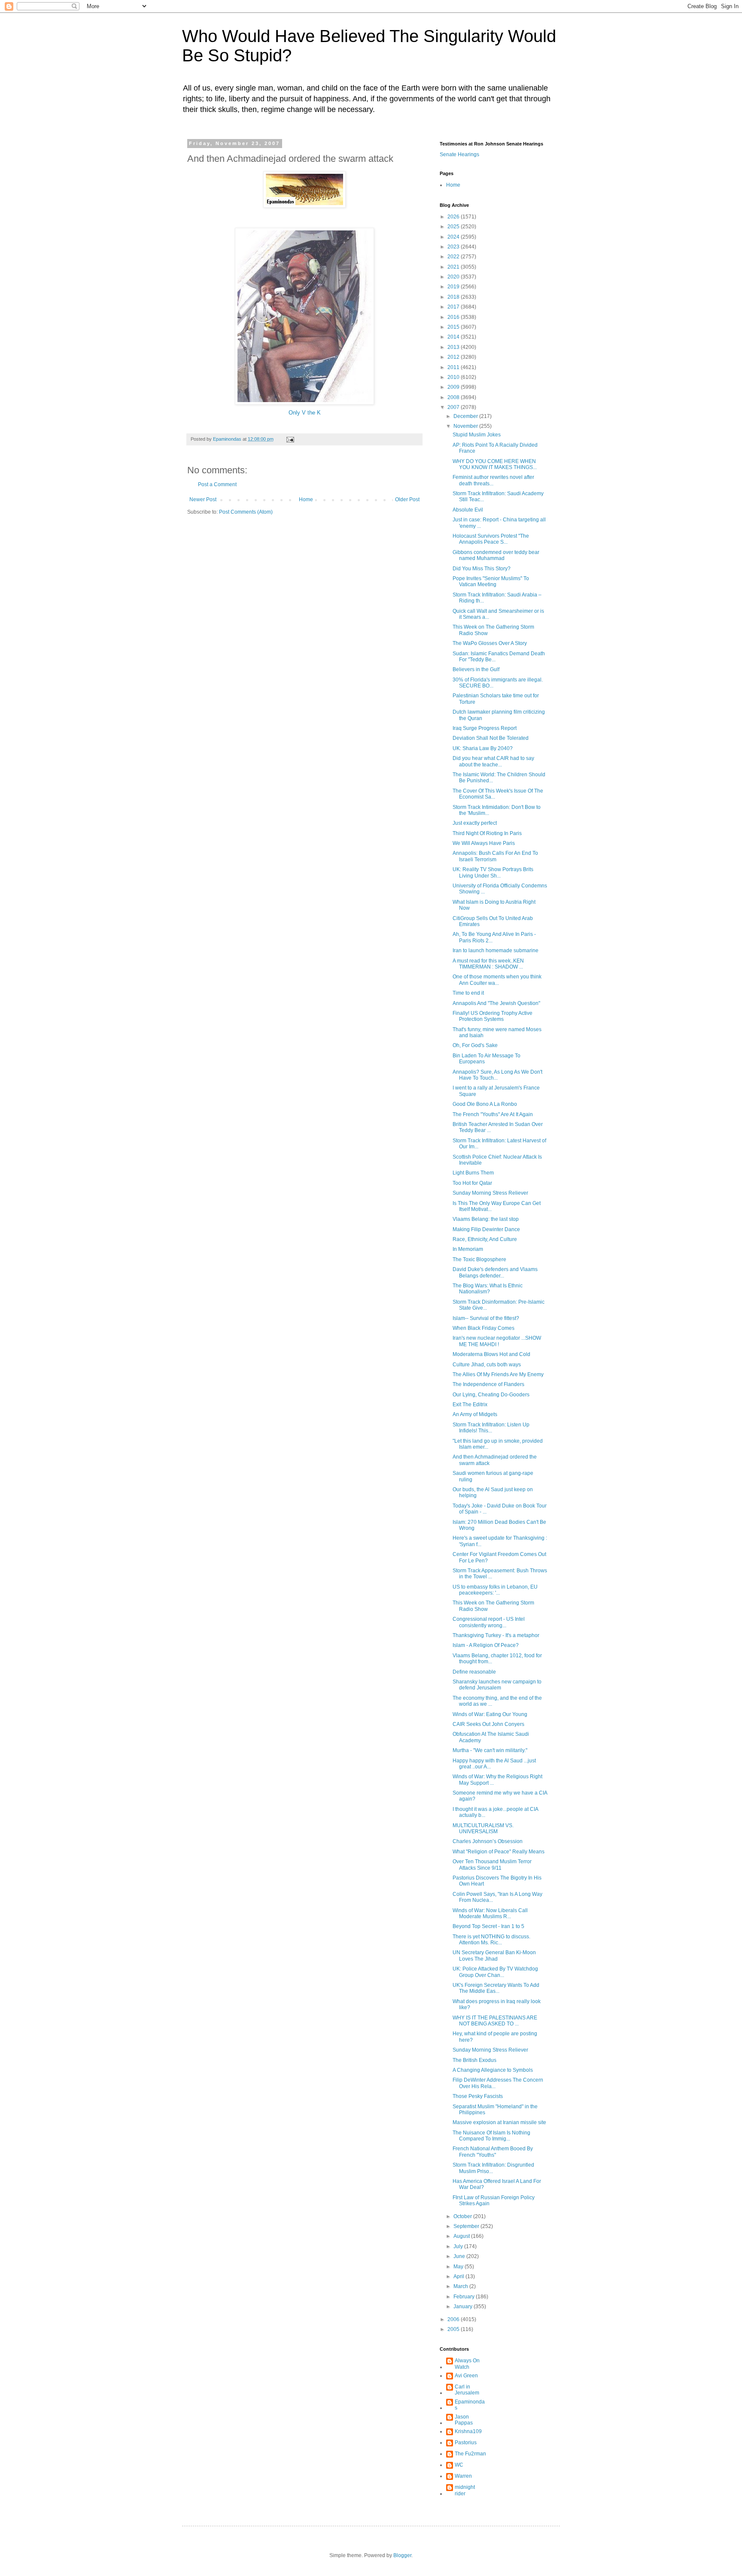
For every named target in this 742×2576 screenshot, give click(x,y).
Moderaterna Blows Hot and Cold (491, 1354)
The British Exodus (474, 2060)
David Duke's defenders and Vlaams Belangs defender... (495, 1272)
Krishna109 (468, 2431)
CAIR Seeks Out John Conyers (488, 1724)
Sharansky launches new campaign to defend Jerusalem (497, 1685)
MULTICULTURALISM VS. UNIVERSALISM (483, 1828)
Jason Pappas (464, 2420)
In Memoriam (468, 1249)
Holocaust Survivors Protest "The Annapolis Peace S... (491, 539)
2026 (454, 217)
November (466, 426)
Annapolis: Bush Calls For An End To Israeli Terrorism (495, 856)
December (466, 416)
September (467, 2226)
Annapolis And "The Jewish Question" (496, 1003)
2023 (454, 247)
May (459, 2267)
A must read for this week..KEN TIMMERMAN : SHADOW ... (488, 964)
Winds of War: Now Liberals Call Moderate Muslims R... (490, 1913)
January (464, 2307)
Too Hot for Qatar (472, 1183)
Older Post (407, 499)
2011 (454, 367)
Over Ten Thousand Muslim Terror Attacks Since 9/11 (492, 1865)
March (461, 2286)
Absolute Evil (468, 510)
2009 (454, 387)
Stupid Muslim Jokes (477, 435)
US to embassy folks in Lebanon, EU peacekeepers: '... (495, 1590)
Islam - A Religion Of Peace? (486, 1645)
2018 (454, 297)
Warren (463, 2476)
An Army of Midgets (475, 1414)
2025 (454, 227)
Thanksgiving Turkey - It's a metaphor (496, 1635)
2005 (454, 2329)
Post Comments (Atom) (246, 512)
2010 (454, 377)
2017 (454, 307)
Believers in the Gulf (476, 669)
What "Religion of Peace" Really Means (499, 1852)
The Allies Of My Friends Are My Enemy (498, 1374)
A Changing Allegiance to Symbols (493, 2070)
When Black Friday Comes (484, 1328)
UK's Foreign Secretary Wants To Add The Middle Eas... (496, 1988)
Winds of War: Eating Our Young (490, 1714)
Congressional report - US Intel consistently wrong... (489, 1622)
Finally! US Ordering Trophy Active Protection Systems (493, 1016)
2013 (454, 347)
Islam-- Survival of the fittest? (486, 1318)
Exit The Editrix (470, 1405)
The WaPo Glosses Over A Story (490, 643)
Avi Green (466, 2376)
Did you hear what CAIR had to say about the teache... (493, 761)
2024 (454, 237)
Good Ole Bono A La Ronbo (485, 1104)
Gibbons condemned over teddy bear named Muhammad (496, 555)
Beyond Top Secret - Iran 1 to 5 (488, 1926)
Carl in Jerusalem (467, 2390)
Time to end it (468, 993)
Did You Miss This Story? (482, 569)
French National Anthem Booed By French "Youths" (493, 2152)
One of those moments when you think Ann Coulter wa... (497, 980)
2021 (454, 267)
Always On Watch (467, 2364)
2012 (454, 357)
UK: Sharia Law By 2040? (483, 748)
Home (306, 499)
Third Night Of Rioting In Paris (487, 833)
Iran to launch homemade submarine (496, 950)
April (459, 2276)
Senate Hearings (459, 154)
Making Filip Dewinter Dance (486, 1229)
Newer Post (203, 499)
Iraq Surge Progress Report (485, 728)
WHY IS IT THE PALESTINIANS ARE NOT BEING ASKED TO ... (495, 2021)
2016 (454, 317)
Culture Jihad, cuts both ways (487, 1365)
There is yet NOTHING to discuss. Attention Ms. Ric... (491, 1940)
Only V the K (305, 413)
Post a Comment (217, 484)
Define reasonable (474, 1672)
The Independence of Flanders (488, 1384)
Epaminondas (470, 2405)
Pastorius (466, 2443)
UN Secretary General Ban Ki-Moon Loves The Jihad (494, 1955)
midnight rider (465, 2490)
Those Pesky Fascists (478, 2096)
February (465, 2297)
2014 (454, 337)
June (460, 2256)
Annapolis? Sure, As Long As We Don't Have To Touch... (497, 1075)
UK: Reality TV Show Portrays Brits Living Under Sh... (493, 872)
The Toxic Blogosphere (479, 1259)
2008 (454, 397)
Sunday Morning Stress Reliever (490, 1193)
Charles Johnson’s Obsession (488, 1841)
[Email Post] (290, 439)
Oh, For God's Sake (475, 1045)
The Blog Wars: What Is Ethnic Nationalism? (488, 1289)
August (462, 2236)
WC (459, 2465)
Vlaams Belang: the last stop (486, 1219)
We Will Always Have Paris (484, 843)
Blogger (402, 2555)
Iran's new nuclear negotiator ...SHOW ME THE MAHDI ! (497, 1341)
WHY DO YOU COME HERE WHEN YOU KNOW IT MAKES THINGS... (495, 464)
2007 (454, 407)
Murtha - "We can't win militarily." (490, 1750)
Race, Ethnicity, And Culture (485, 1239)
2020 (454, 277)
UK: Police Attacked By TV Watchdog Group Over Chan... (495, 1972)
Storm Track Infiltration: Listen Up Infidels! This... (491, 1428)
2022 (454, 257)
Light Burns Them (473, 1173)
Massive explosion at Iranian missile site (499, 2122)
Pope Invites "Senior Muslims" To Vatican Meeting (491, 581)
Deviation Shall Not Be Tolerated (491, 738)
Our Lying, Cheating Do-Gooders (491, 1395)
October (463, 2216)
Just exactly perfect (475, 823)
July (459, 2246)
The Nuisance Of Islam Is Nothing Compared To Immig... (491, 2136)
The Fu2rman (470, 2454)
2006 (454, 2319)
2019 (454, 287)
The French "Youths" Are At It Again (493, 1114)
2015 (454, 327)
